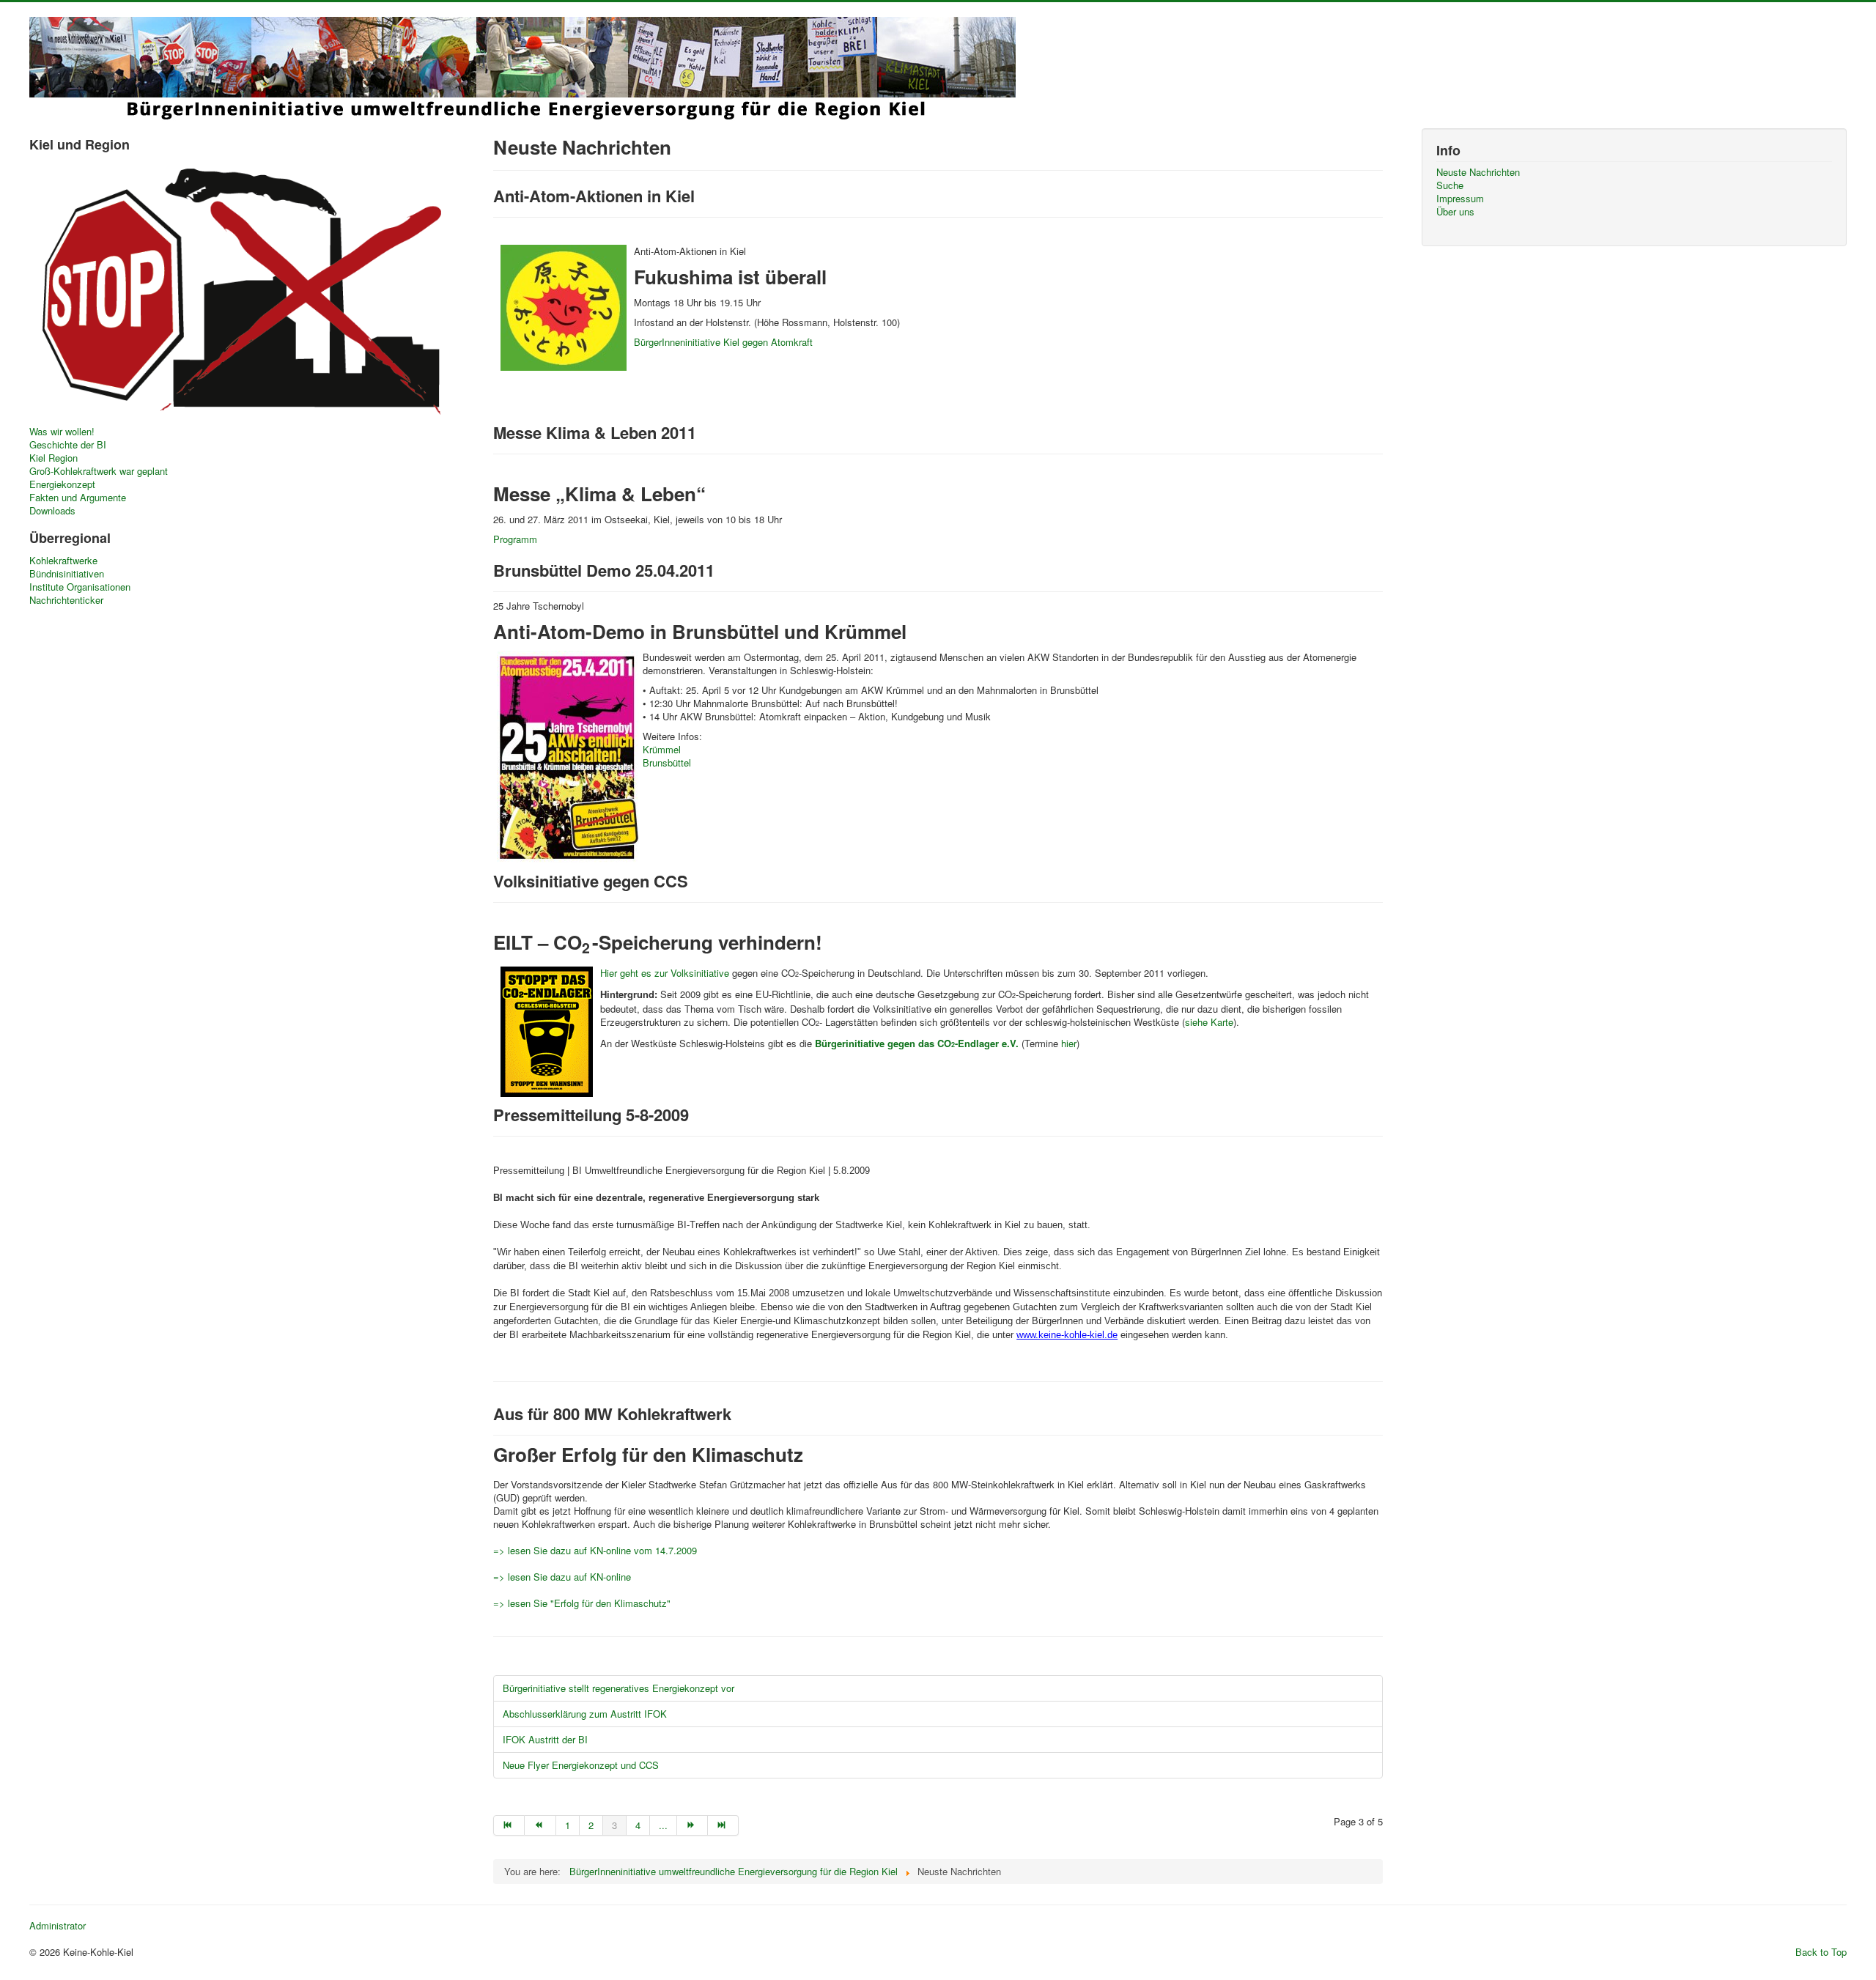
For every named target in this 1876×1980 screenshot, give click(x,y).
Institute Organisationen (80, 587)
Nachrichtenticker (66, 600)
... (663, 1825)
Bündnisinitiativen (67, 574)
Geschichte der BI (68, 445)
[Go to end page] (723, 1825)
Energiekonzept (62, 484)
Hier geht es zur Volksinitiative (665, 973)
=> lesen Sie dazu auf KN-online (562, 1577)
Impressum (1460, 199)
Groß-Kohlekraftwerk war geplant (99, 471)
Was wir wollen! (62, 432)
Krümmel (662, 749)
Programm (515, 539)
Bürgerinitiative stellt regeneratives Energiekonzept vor (618, 1688)
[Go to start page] (509, 1825)
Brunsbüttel (667, 762)
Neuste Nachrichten (1478, 172)
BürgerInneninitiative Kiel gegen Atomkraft (723, 342)
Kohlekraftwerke (63, 561)
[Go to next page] (693, 1825)
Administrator (58, 1926)
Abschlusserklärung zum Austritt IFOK (585, 1714)
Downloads (52, 511)
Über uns (1455, 212)
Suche (1450, 185)
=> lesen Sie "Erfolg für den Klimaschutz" (582, 1603)
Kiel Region (53, 458)
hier (1069, 1043)
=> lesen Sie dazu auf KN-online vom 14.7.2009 (595, 1550)
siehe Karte (1209, 1022)
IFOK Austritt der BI (545, 1739)
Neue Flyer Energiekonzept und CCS (581, 1765)
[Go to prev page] (540, 1825)
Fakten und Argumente (78, 498)
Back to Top (1821, 1952)
